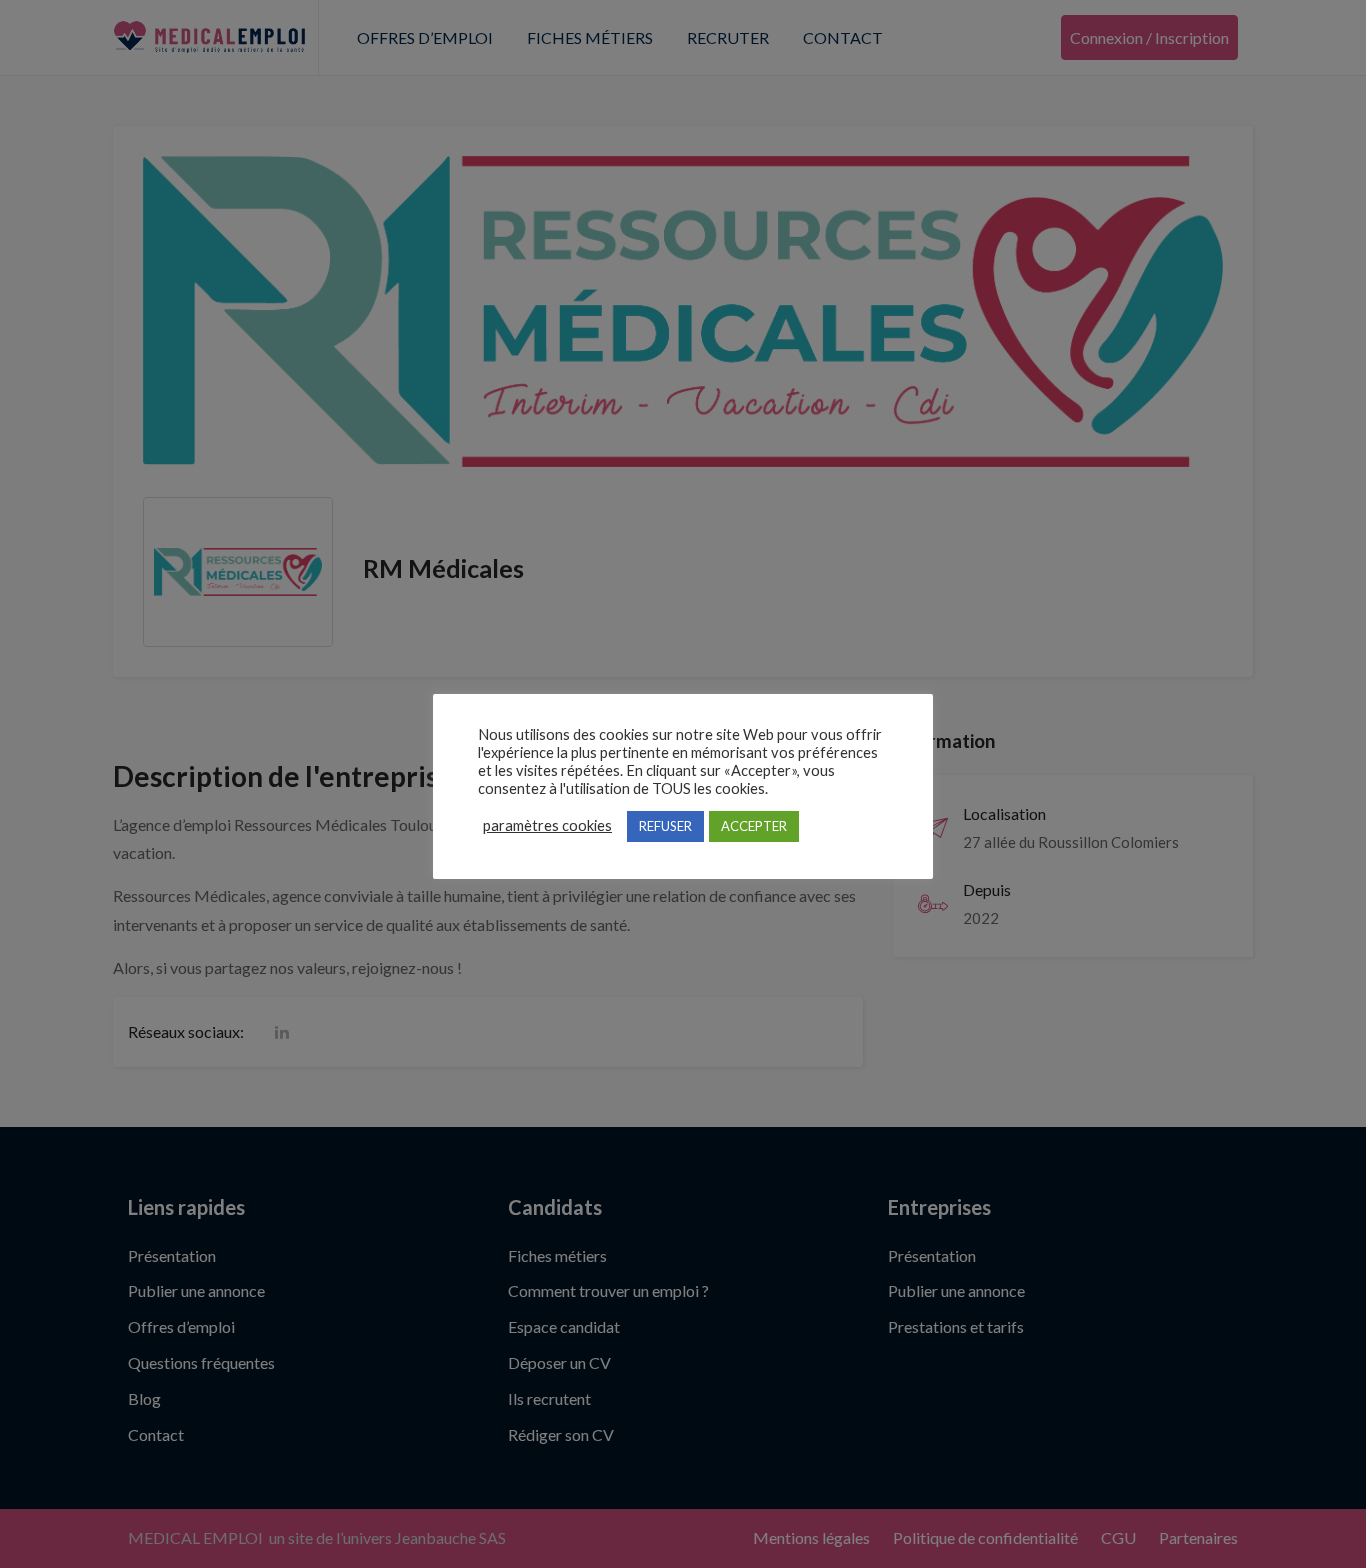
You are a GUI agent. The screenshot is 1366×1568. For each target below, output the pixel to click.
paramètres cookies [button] (547, 825)
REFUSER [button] (665, 826)
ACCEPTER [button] (754, 826)
